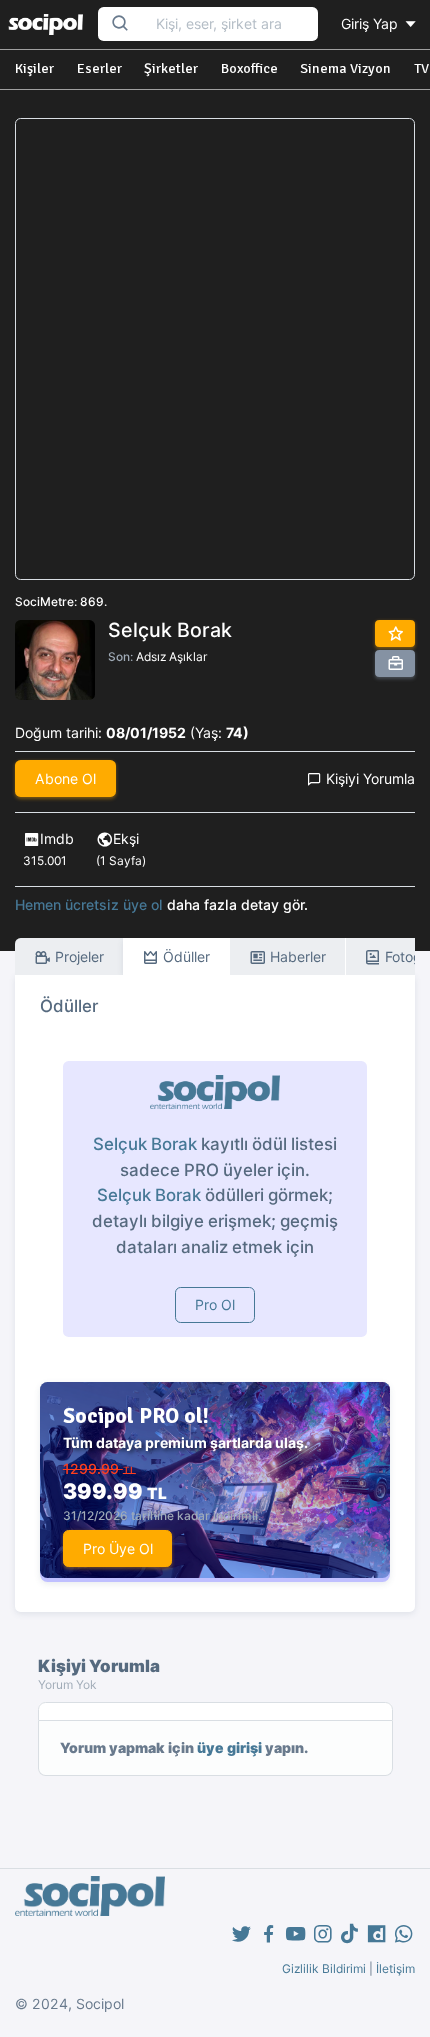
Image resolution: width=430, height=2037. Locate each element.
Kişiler (34, 68)
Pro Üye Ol (118, 1548)
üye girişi (229, 1747)
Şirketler (171, 68)
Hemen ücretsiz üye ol (89, 904)
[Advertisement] (215, 349)
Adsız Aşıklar (171, 656)
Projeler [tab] (77, 956)
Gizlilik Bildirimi (324, 1968)
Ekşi (126, 838)
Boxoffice (249, 68)
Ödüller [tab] (184, 956)
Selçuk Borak (145, 1144)
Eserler (99, 68)
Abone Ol (65, 778)
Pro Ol (215, 1304)
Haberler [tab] (296, 956)
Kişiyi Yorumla (368, 778)
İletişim (395, 1968)
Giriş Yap (371, 23)
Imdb (57, 838)
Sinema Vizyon (345, 68)
